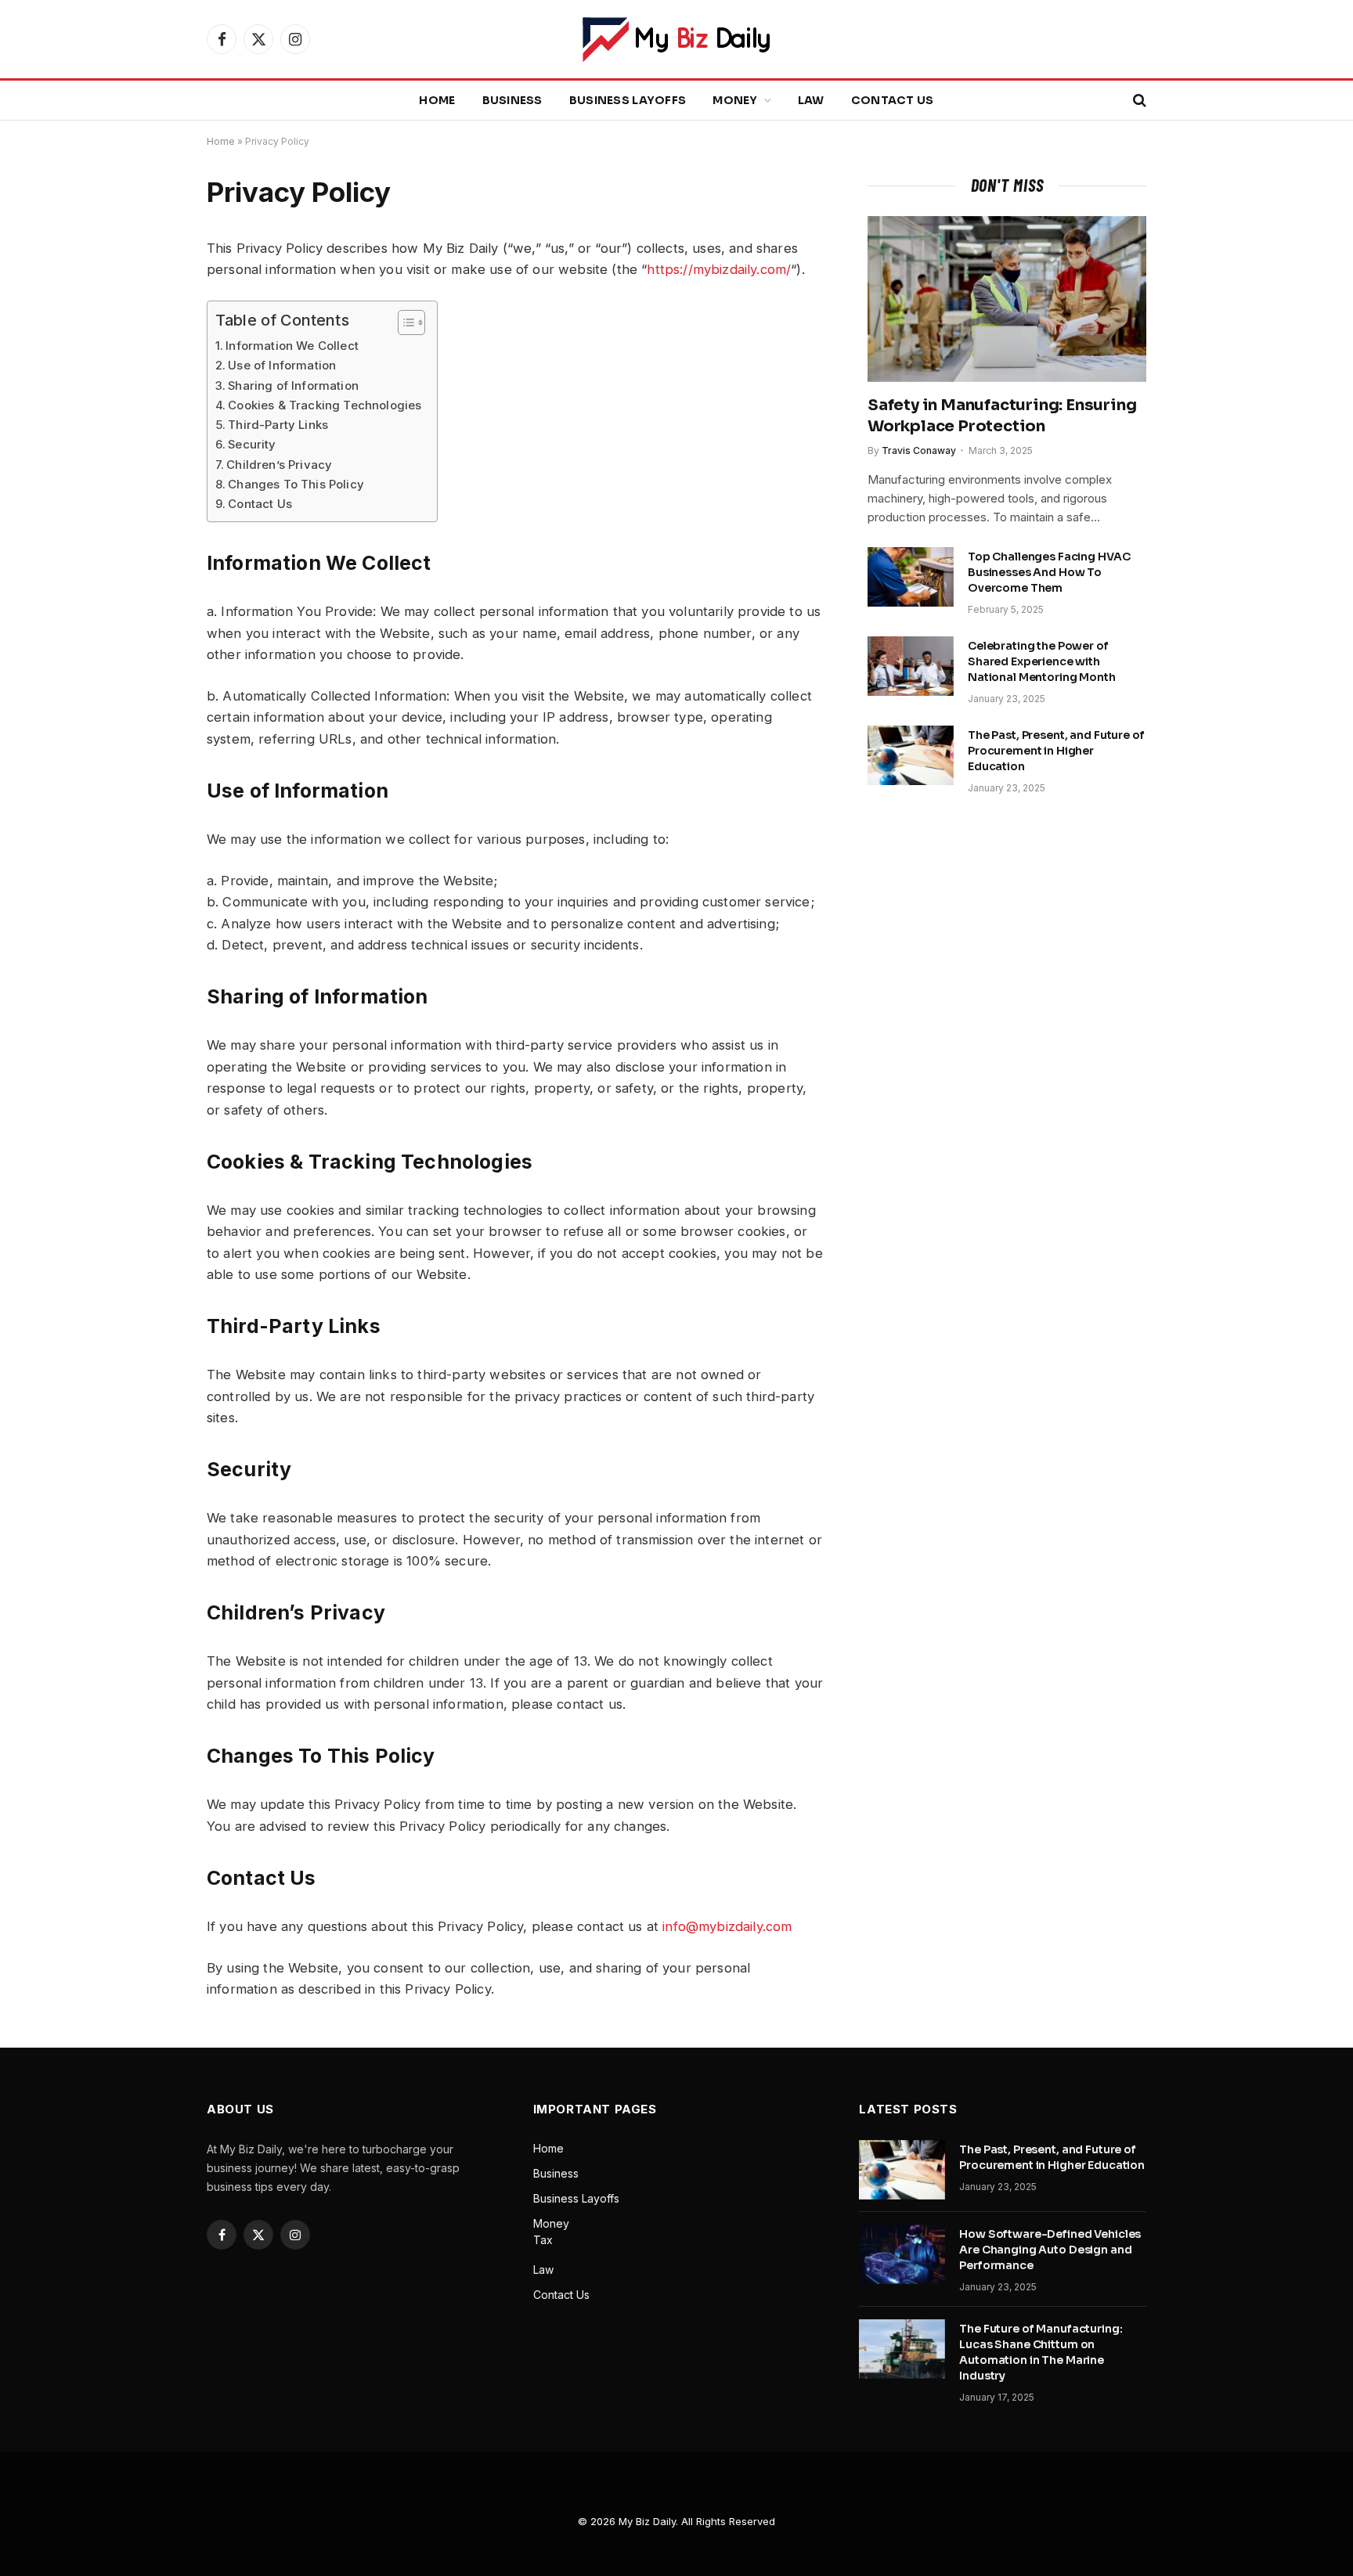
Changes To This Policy (296, 484)
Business (512, 100)
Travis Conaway (919, 450)
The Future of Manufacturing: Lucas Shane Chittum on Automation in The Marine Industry (1041, 2352)
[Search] (1138, 101)
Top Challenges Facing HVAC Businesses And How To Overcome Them (1049, 572)
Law (811, 100)
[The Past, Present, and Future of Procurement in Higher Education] (911, 755)
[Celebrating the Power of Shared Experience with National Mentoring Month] (911, 666)
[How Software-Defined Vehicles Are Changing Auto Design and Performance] (902, 2254)
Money (735, 100)
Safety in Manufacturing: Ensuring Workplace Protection (1002, 416)
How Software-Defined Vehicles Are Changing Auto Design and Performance (1050, 2250)
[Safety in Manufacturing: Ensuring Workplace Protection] (1007, 299)
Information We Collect (292, 346)
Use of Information (282, 365)
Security (252, 444)
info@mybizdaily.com (727, 1926)
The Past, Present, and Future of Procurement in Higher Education (1056, 751)
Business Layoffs (628, 100)
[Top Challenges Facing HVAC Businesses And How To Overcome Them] (911, 577)
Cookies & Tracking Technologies (325, 405)
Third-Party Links (278, 425)
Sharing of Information (293, 385)
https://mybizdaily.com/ (719, 269)
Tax (543, 2240)
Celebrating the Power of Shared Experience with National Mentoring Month (1042, 661)
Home (437, 100)
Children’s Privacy (279, 465)
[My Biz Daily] (677, 40)
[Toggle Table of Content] (404, 322)
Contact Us (893, 100)
